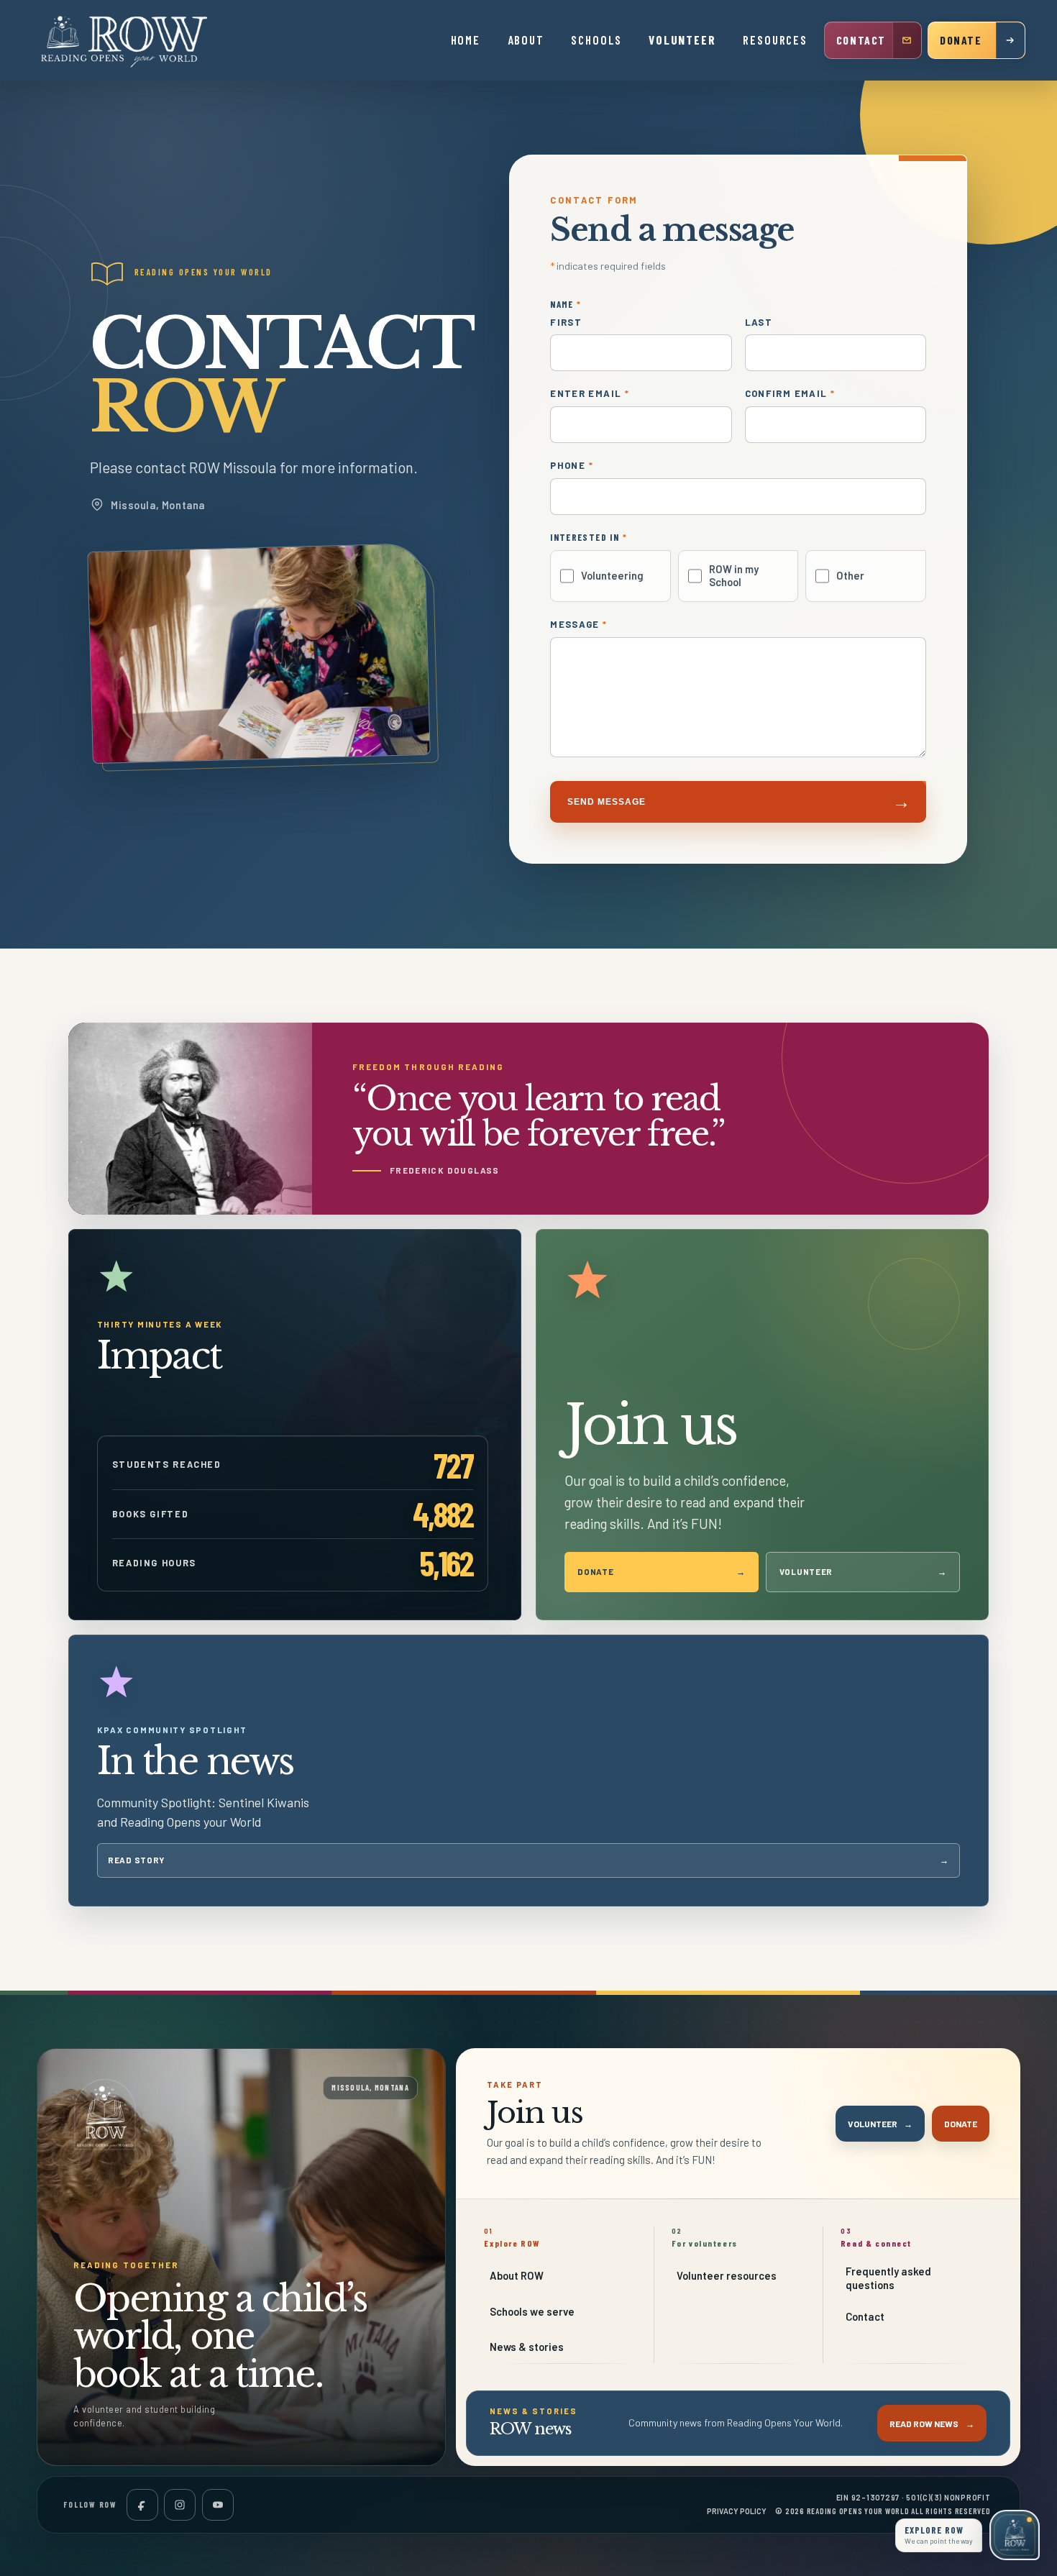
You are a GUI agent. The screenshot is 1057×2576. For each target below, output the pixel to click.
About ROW (517, 2275)
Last (759, 323)
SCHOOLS (596, 40)
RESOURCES (775, 40)
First (566, 323)
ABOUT (526, 40)
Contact (865, 2316)
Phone (572, 466)
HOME (466, 40)
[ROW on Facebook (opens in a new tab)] (142, 2505)
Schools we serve (532, 2311)
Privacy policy (737, 2511)
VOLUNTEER (682, 40)
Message (578, 625)
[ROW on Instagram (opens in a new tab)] (180, 2505)
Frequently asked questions (888, 2278)
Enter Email (590, 394)
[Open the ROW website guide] (1015, 2535)
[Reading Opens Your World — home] (125, 40)
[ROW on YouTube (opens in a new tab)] (218, 2505)
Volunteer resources (727, 2275)
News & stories (527, 2347)
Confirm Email (790, 394)
